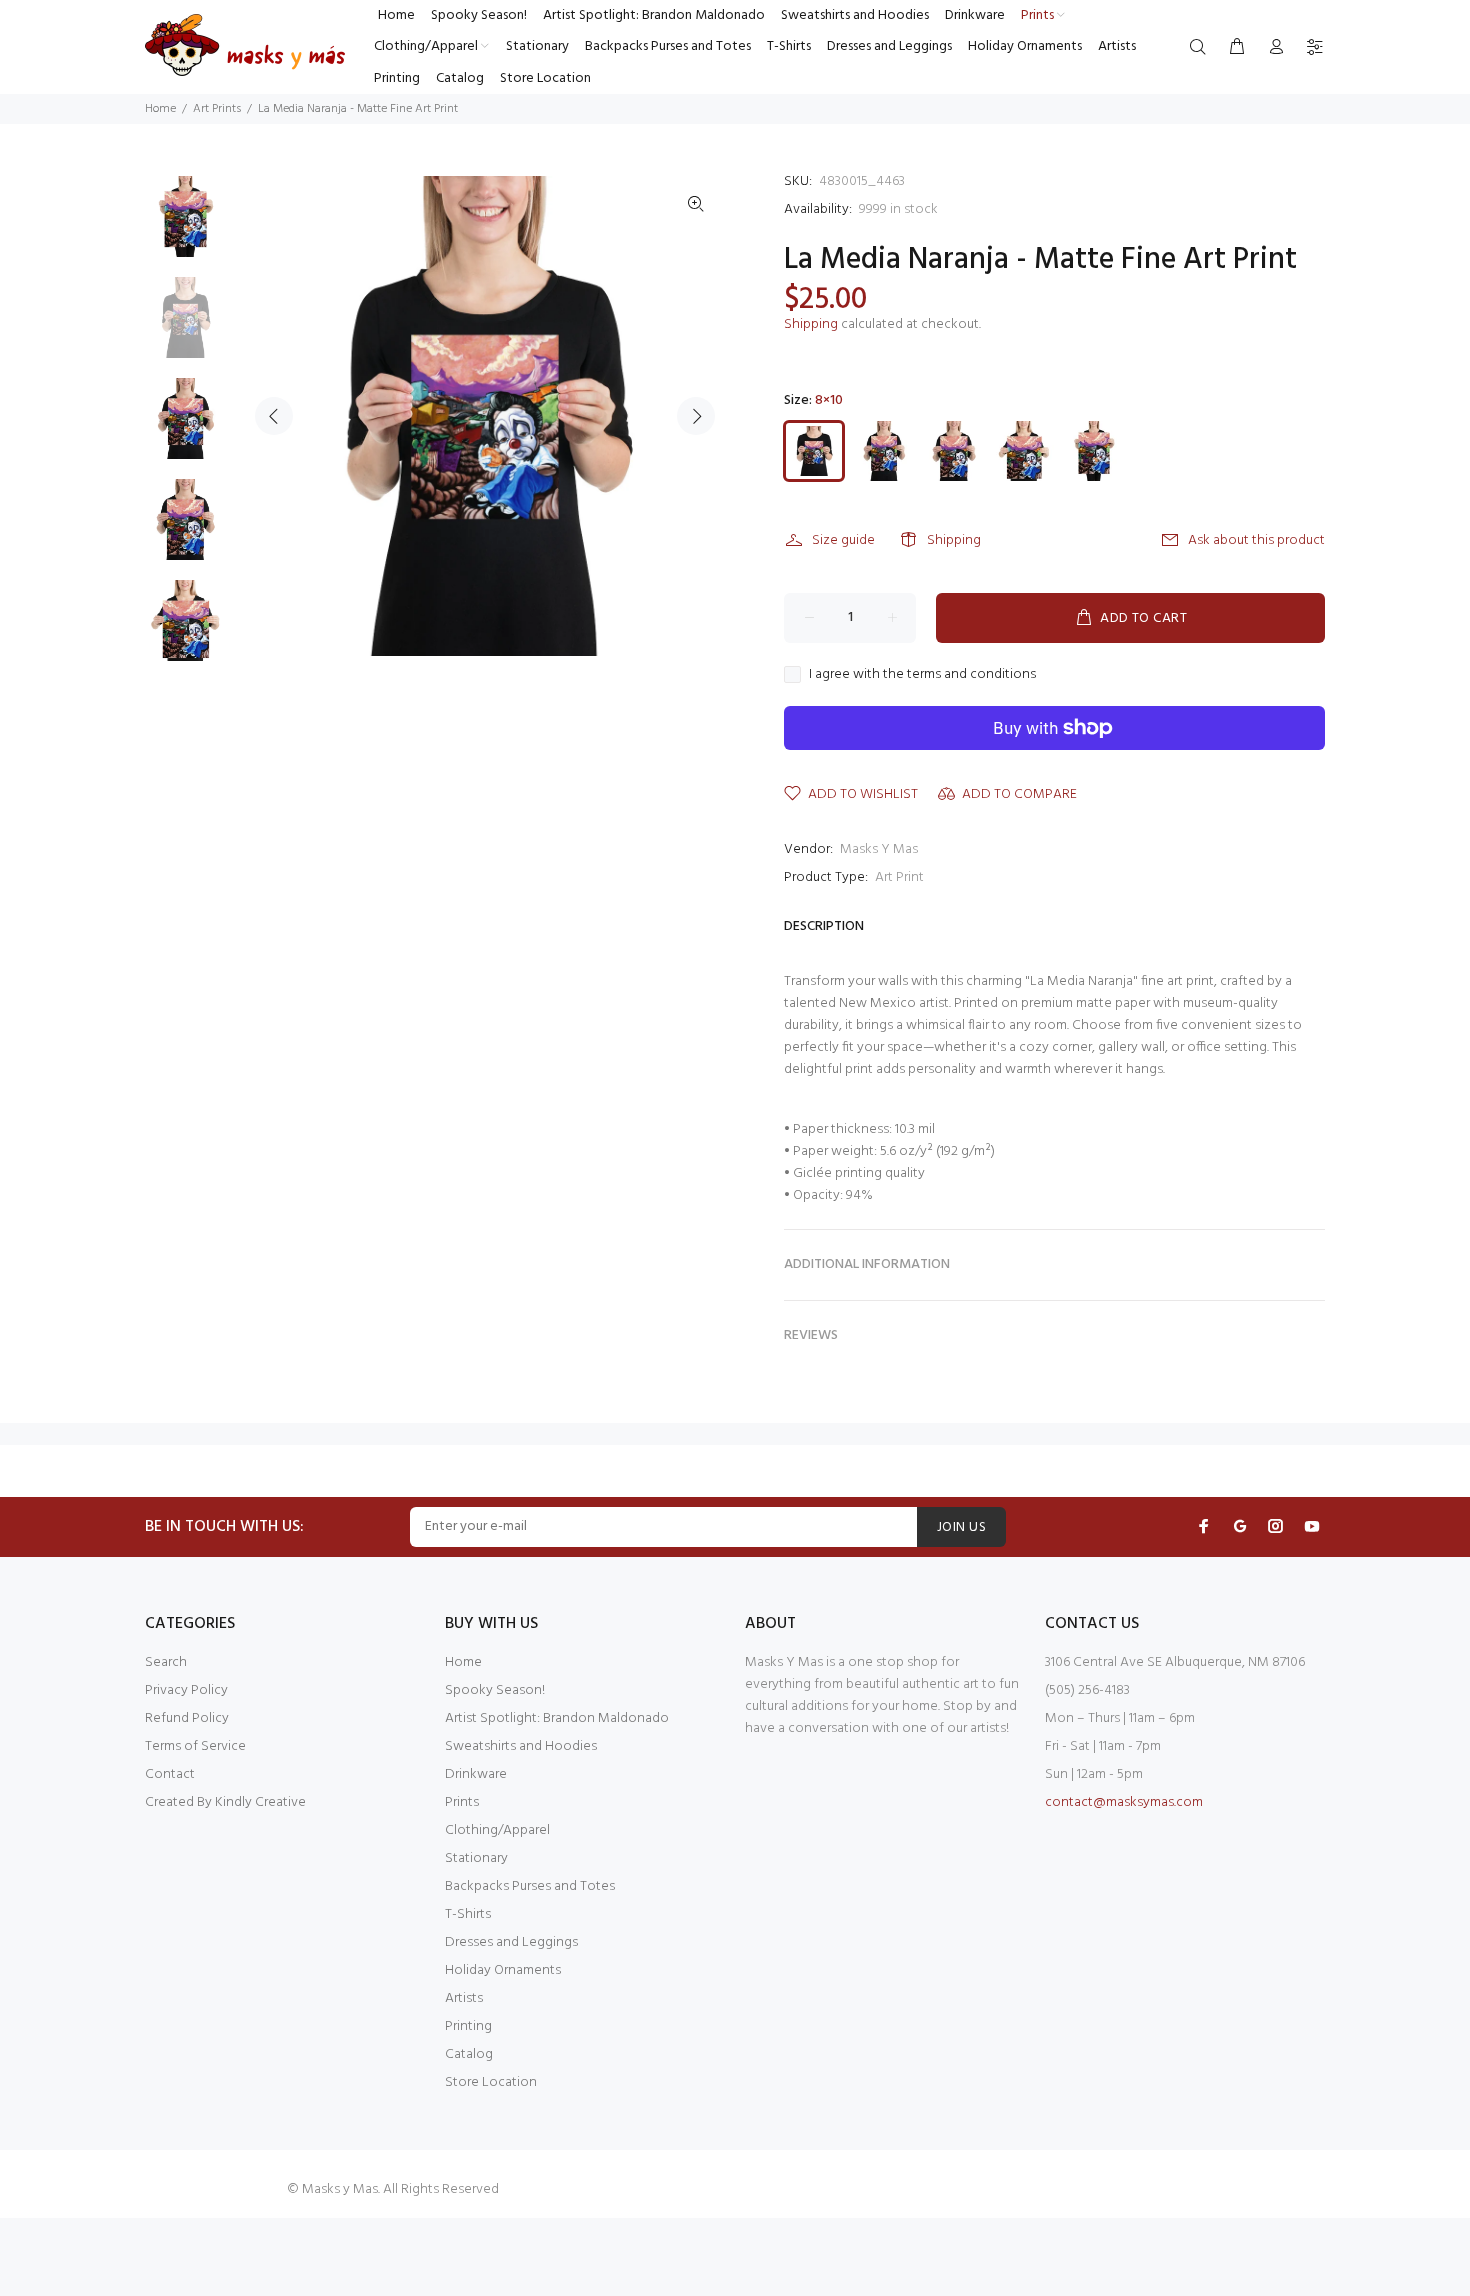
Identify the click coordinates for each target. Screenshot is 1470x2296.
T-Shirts (468, 1914)
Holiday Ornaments (503, 1970)
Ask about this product (1256, 540)
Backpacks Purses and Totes (530, 1886)
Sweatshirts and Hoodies (521, 1746)
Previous (274, 416)
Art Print (899, 877)
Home (160, 109)
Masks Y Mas (879, 849)
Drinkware (476, 1774)
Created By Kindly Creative (225, 1802)
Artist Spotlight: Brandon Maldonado (557, 1718)
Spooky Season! (495, 1690)
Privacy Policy (186, 1690)
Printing (468, 2026)
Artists (464, 1998)
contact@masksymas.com (1124, 1802)
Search (166, 1662)
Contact (170, 1774)
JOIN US (961, 1527)
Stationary (476, 1858)
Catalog (469, 2054)
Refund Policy (187, 1718)
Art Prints (217, 109)
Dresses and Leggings (511, 1942)
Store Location (491, 2082)
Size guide (843, 540)
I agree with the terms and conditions (922, 675)
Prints (462, 1802)
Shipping (811, 324)
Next (696, 416)
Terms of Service (195, 1746)
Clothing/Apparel (497, 1830)
